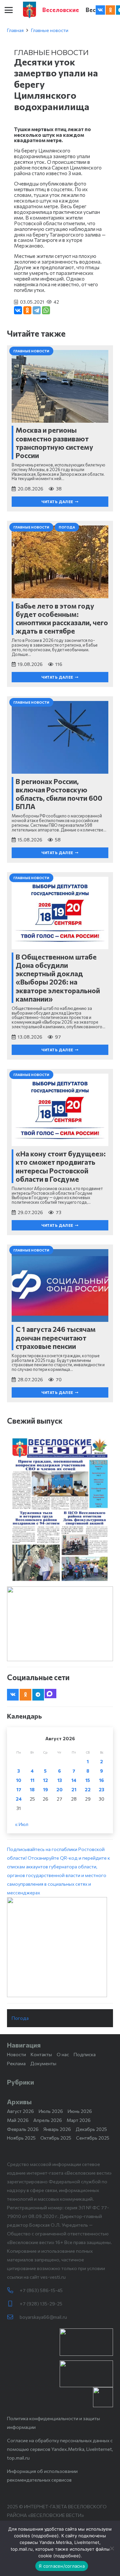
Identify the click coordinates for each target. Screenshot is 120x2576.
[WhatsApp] (46, 310)
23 (101, 1789)
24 (19, 1799)
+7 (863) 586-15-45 (41, 2290)
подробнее (45, 2536)
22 (88, 1789)
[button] (9, 10)
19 (45, 1789)
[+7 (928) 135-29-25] (13, 2304)
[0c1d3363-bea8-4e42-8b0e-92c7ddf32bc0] (60, 1947)
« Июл (22, 1824)
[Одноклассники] (27, 310)
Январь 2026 (57, 2129)
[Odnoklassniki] (110, 10)
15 (88, 1780)
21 (74, 1789)
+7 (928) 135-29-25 (41, 2304)
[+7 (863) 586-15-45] (13, 2290)
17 (19, 1789)
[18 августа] (60, 1509)
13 (60, 1780)
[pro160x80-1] (86, 2374)
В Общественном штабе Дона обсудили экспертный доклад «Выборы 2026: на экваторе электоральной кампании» (58, 978)
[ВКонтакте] (18, 310)
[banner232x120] (86, 2342)
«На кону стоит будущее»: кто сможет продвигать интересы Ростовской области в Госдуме (61, 1166)
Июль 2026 (51, 2111)
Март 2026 (79, 2120)
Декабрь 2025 (91, 2129)
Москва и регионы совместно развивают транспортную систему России (54, 443)
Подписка (85, 2054)
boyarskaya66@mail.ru (43, 2317)
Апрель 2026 (48, 2120)
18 (32, 1789)
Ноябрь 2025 (21, 2138)
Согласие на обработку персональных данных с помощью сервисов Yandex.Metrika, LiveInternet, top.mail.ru (60, 2449)
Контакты (41, 2054)
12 (45, 1780)
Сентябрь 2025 (93, 2138)
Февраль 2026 (23, 2129)
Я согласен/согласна (62, 2566)
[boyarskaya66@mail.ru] (13, 2317)
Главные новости (50, 30)
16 (101, 1780)
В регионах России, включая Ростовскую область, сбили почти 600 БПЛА (59, 794)
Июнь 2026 (80, 2111)
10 (19, 1780)
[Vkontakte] (100, 10)
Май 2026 (18, 2120)
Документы (43, 2063)
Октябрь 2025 (56, 2138)
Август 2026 (20, 2111)
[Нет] (112, 2548)
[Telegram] (37, 310)
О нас (63, 2054)
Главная (15, 30)
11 (32, 1780)
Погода (20, 2018)
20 (59, 1789)
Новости (16, 2054)
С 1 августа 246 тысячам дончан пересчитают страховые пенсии (56, 1337)
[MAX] (50, 1694)
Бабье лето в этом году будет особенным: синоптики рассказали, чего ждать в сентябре (62, 618)
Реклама (16, 2063)
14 (74, 1780)
